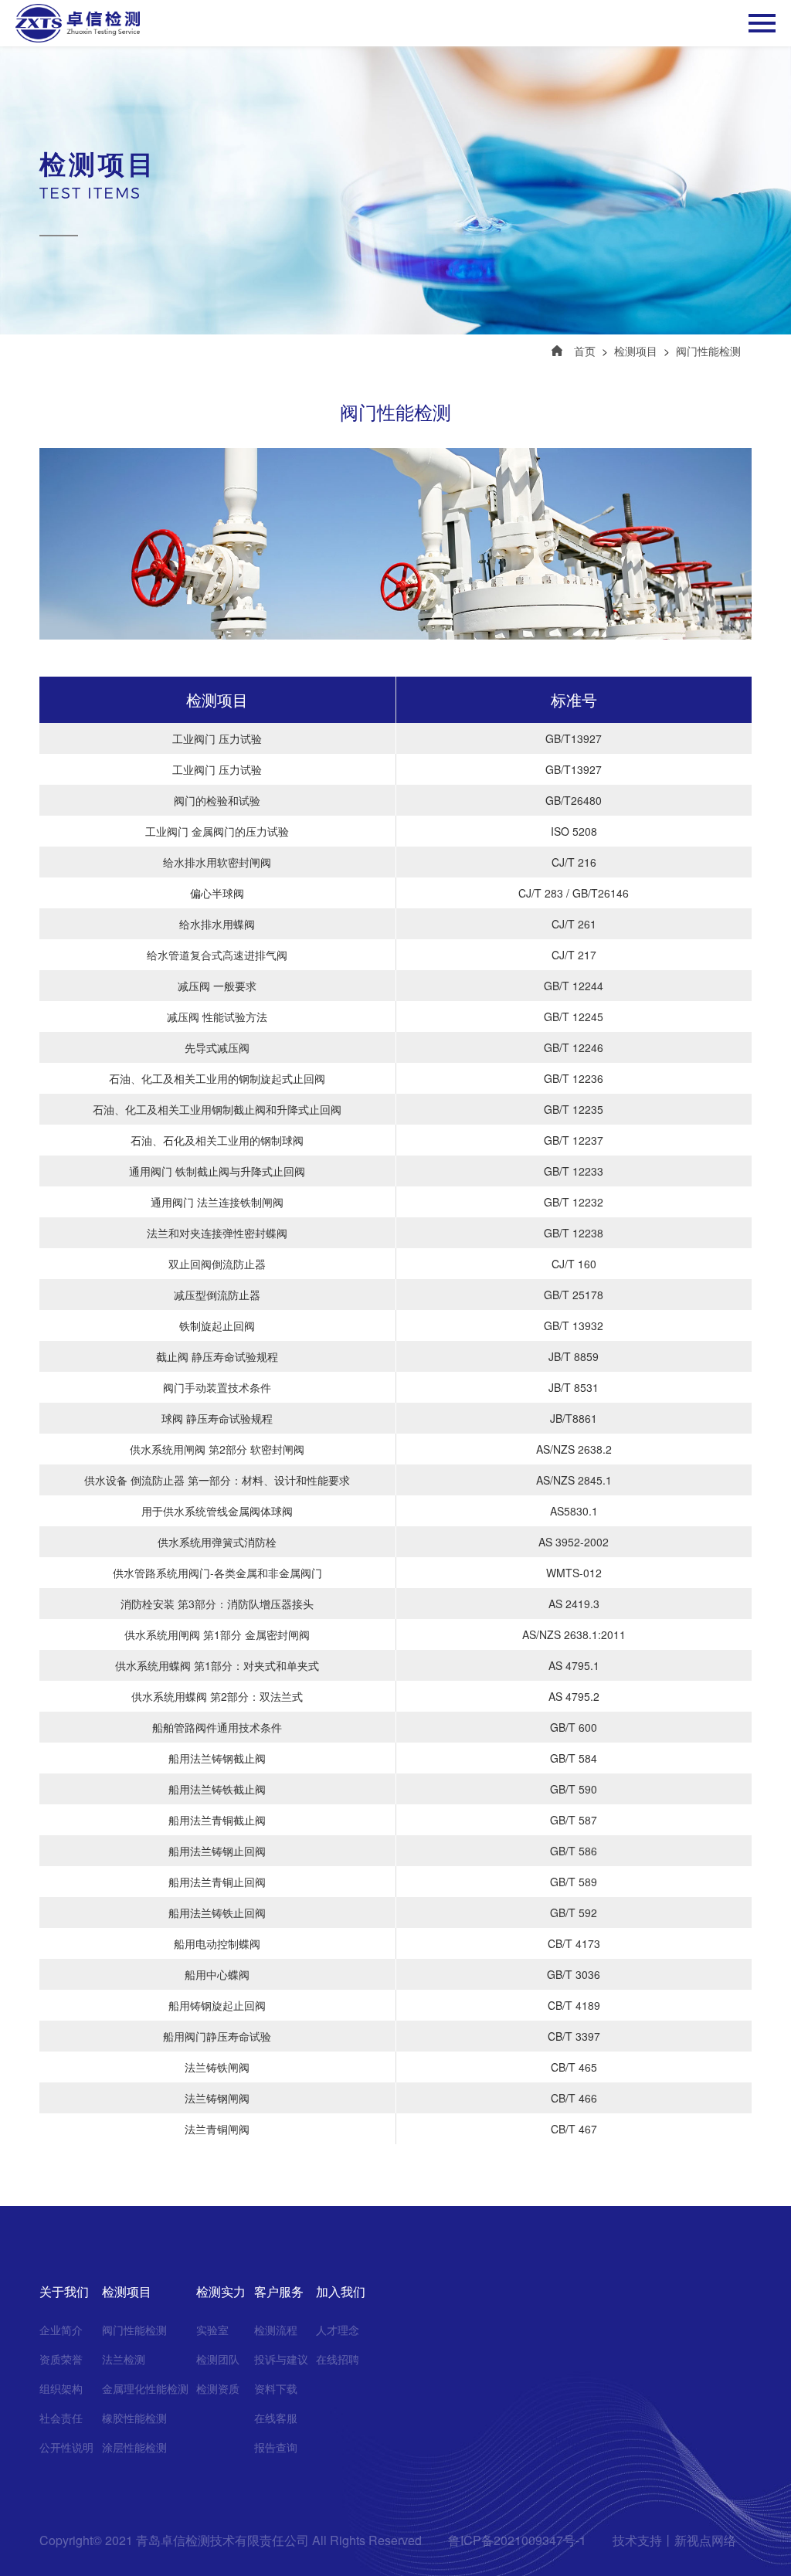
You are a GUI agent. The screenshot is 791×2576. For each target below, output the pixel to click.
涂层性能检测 (134, 2447)
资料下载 (276, 2388)
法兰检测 (124, 2359)
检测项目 (636, 351)
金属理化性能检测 (145, 2388)
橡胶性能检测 (134, 2418)
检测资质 (218, 2388)
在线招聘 (338, 2359)
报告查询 (276, 2447)
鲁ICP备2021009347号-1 (517, 2540)
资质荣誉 (61, 2359)
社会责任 (61, 2418)
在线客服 (276, 2418)
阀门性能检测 (708, 351)
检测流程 (276, 2330)
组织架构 (61, 2388)
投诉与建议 (281, 2359)
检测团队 (218, 2359)
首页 (585, 351)
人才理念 (338, 2330)
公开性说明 (66, 2447)
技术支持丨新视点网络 (674, 2540)
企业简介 (61, 2330)
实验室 (212, 2330)
